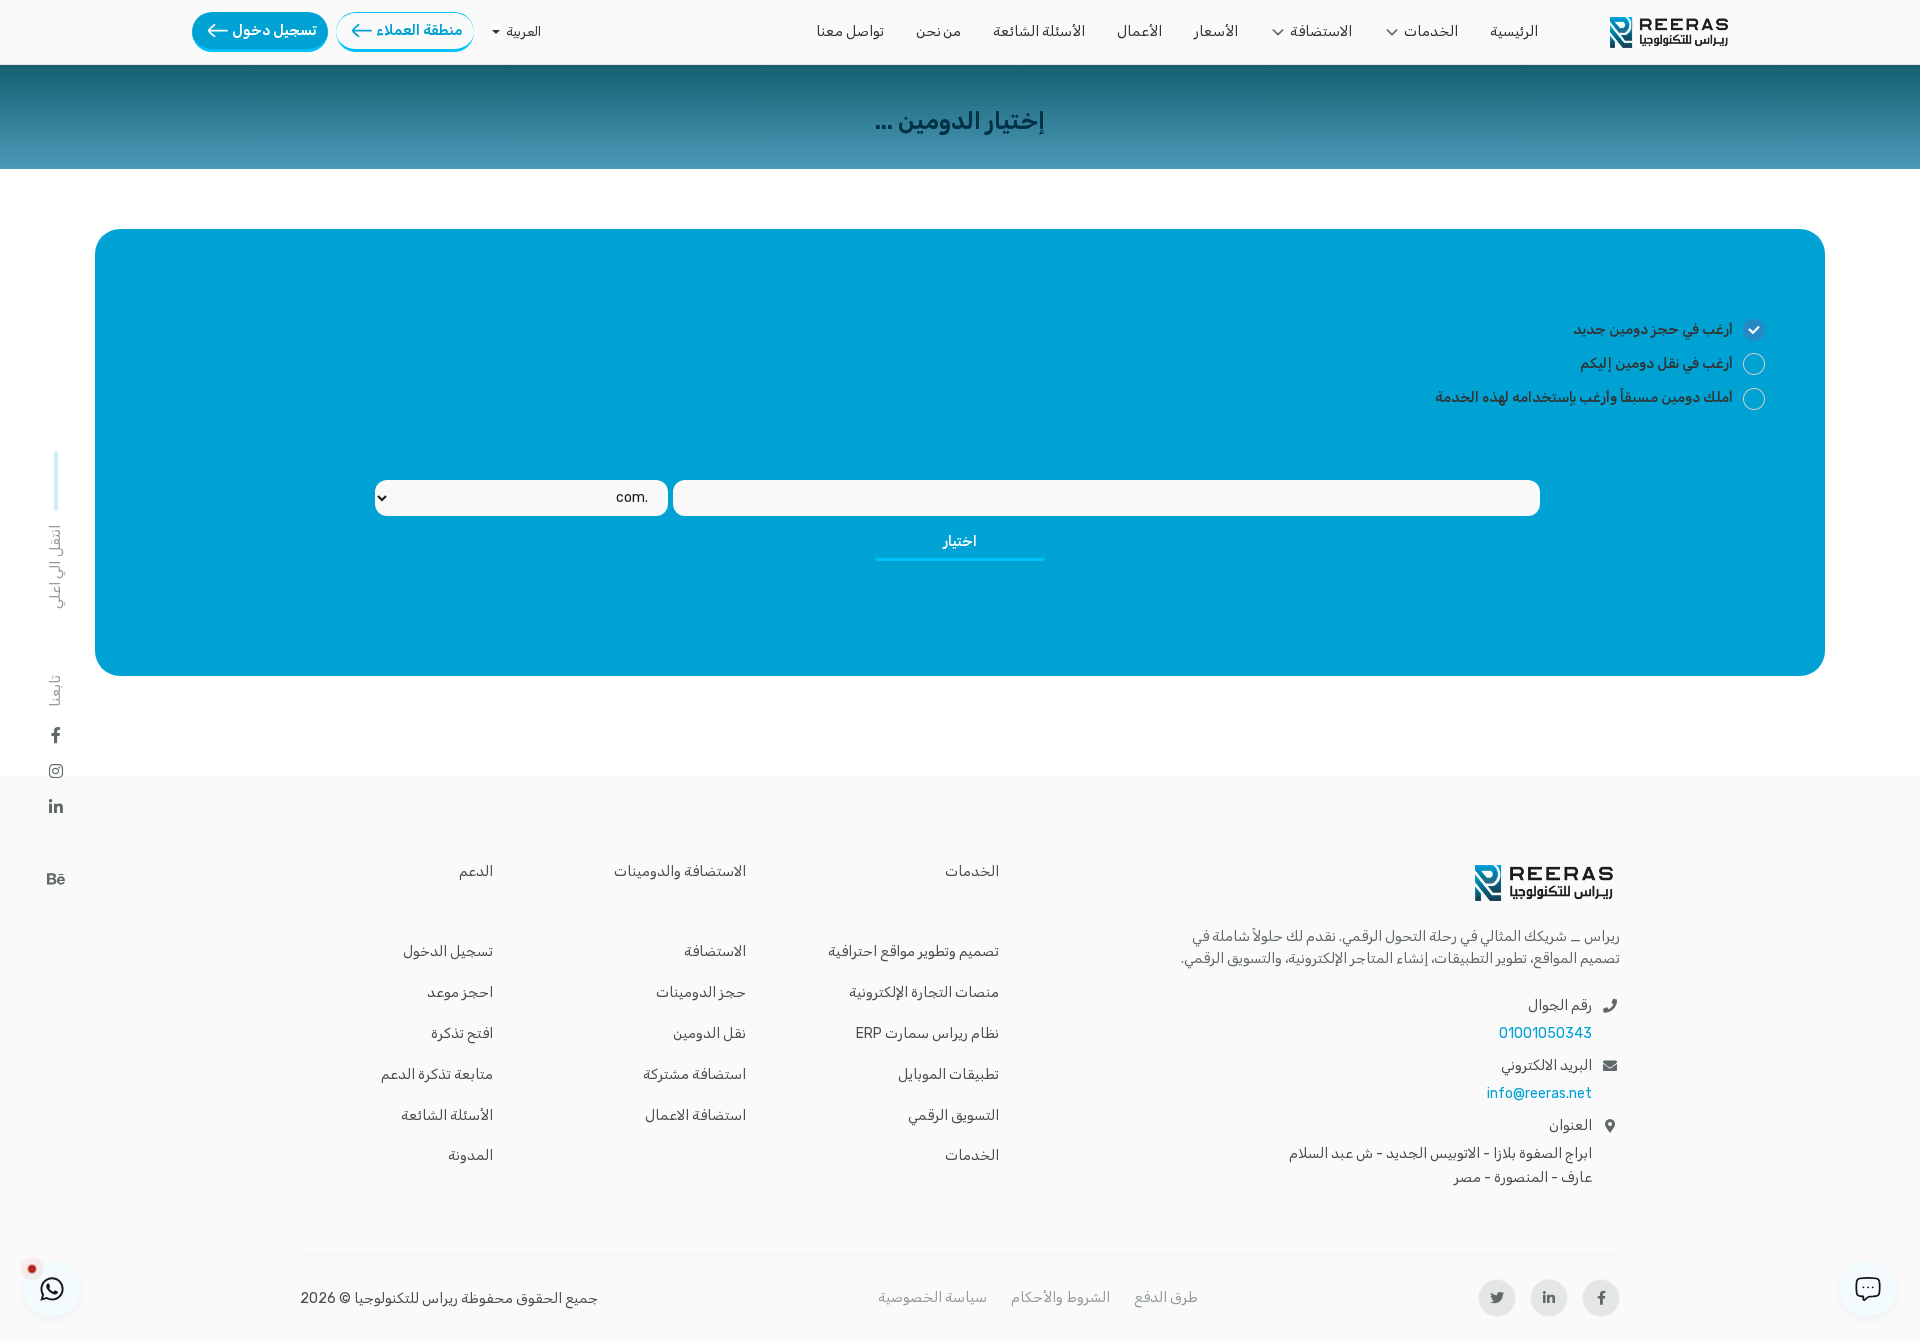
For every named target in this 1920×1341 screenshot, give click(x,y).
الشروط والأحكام (1060, 1297)
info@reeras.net (1539, 1093)
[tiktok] (56, 843)
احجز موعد (460, 993)
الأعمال (1139, 31)
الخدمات (972, 1156)
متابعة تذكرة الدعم (437, 1075)
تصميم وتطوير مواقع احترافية (913, 952)
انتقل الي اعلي (55, 567)
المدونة (470, 1156)
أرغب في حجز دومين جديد (1653, 329)
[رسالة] (1868, 1289)
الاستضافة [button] (1321, 31)
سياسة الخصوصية (932, 1297)
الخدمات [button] (1431, 31)
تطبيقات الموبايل (948, 1075)
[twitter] (1497, 1298)
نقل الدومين (709, 1034)
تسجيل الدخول (448, 952)
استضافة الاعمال (695, 1116)
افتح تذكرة (462, 1034)
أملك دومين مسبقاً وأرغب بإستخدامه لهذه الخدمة (1584, 397)
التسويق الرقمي (953, 1116)
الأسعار (1216, 31)
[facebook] (56, 735)
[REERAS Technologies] (1398, 883)
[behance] (56, 879)
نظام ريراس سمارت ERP (927, 1034)
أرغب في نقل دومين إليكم (1656, 363)
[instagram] (56, 771)
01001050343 (1545, 1033)
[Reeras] (1669, 32)
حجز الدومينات (701, 993)
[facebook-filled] (1601, 1298)
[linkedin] (56, 807)
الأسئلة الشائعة (1039, 31)
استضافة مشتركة (694, 1075)
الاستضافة (715, 952)
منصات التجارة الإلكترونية (924, 993)
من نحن (939, 31)
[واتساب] (52, 1289)
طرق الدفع (1166, 1297)
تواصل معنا (850, 31)
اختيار (960, 541)
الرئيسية (1514, 31)
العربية (523, 31)
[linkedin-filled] (1549, 1298)
